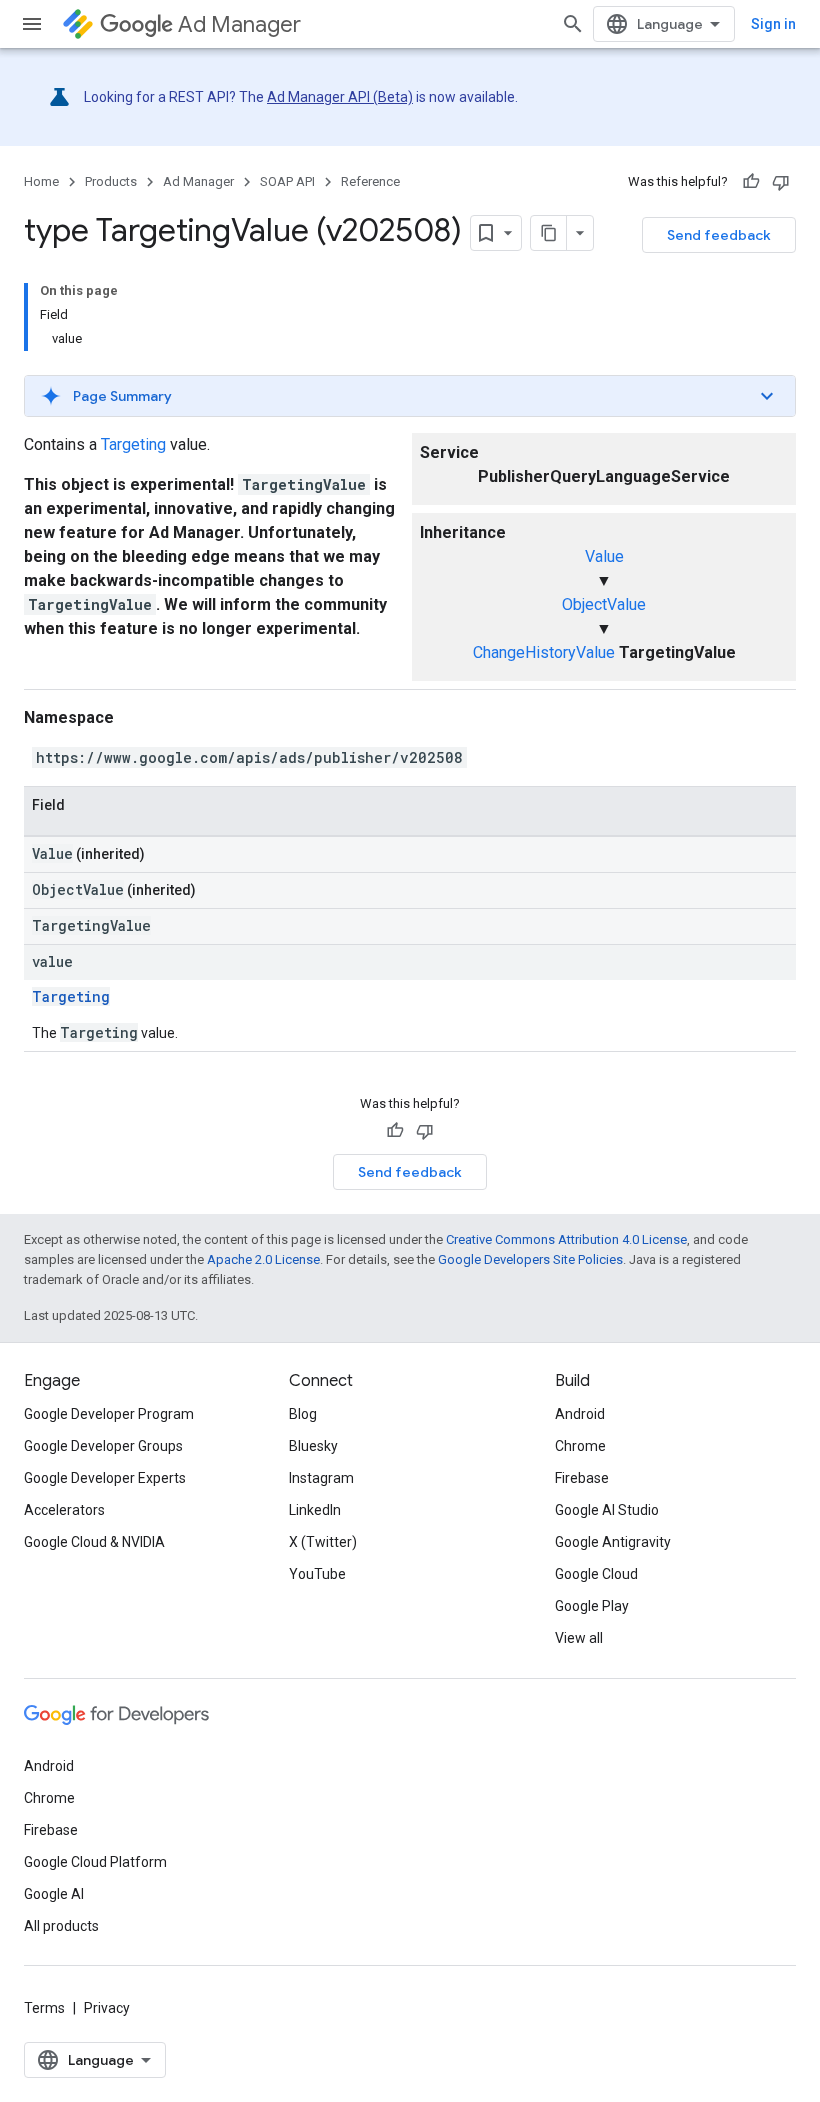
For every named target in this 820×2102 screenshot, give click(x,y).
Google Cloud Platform (95, 1862)
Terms (44, 2008)
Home (41, 181)
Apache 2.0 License (263, 1259)
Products (111, 181)
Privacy (107, 2008)
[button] (410, 396)
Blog (303, 1414)
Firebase (582, 1478)
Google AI (54, 1894)
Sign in (773, 24)
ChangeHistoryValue (544, 652)
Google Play (592, 1606)
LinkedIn (315, 1510)
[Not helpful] (781, 182)
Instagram (321, 1478)
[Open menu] (32, 24)
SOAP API (287, 181)
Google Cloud (596, 1574)
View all (579, 1638)
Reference (370, 181)
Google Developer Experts (105, 1478)
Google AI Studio (607, 1510)
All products (61, 1926)
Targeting (133, 444)
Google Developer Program (109, 1414)
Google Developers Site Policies (530, 1259)
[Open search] (573, 24)
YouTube (317, 1574)
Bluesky (313, 1446)
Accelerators (64, 1510)
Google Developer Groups (103, 1446)
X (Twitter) (323, 1542)
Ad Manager (239, 24)
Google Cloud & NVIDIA (94, 1542)
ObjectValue (604, 604)
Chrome (580, 1446)
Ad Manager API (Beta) (340, 97)
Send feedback (719, 235)
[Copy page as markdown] (549, 233)
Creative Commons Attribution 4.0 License (566, 1239)
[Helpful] (751, 182)
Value (604, 556)
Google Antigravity (613, 1542)
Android (580, 1414)
